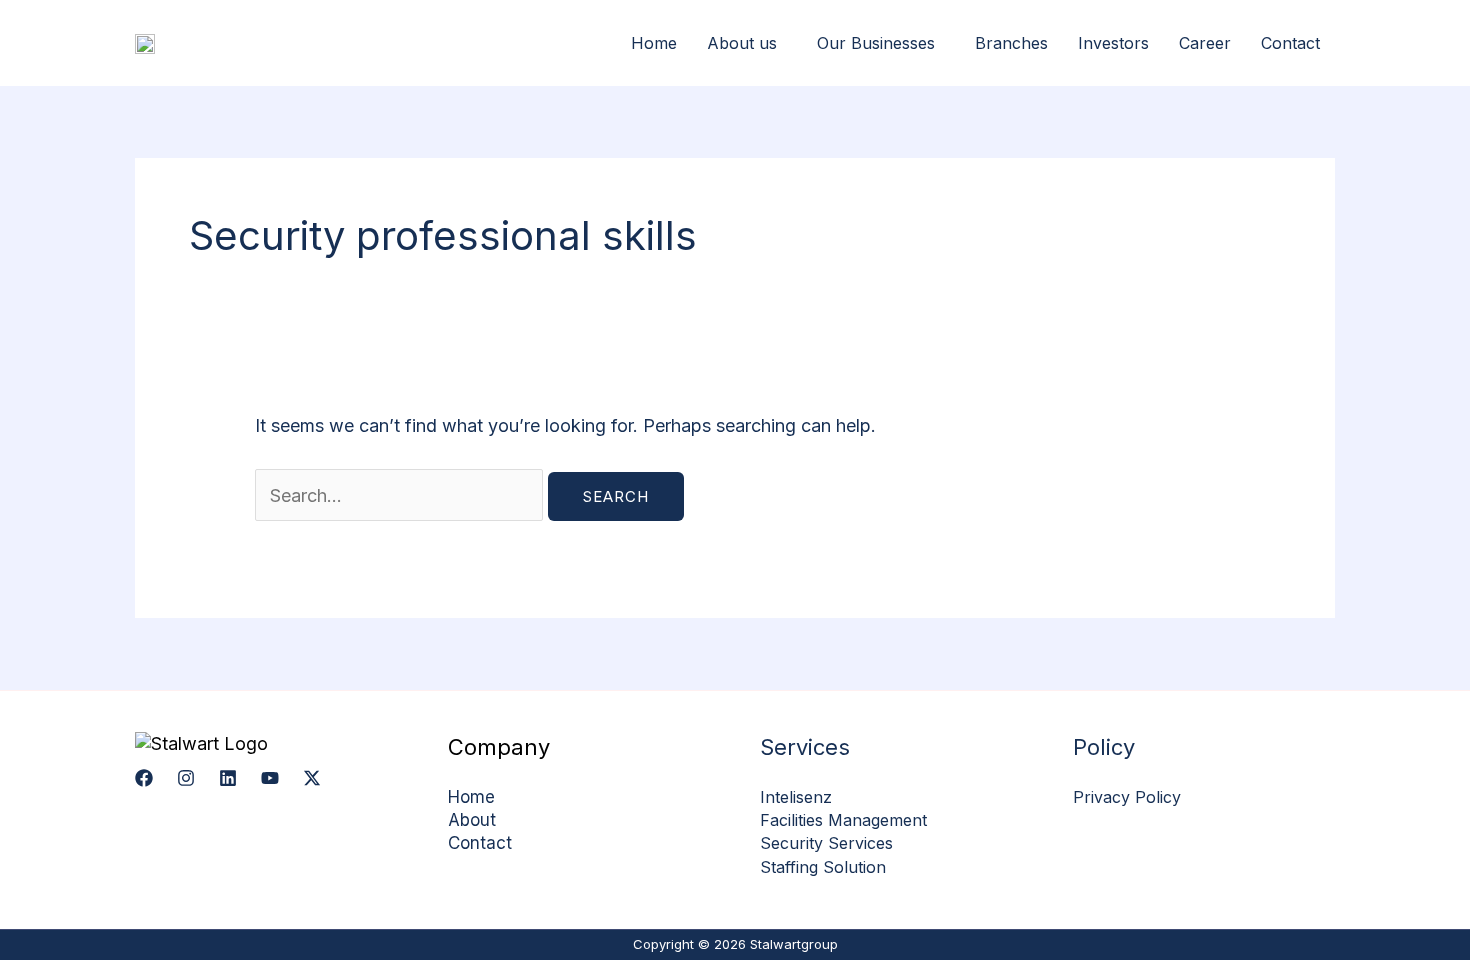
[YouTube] (270, 778)
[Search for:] (401, 495)
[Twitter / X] (312, 778)
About (472, 820)
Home (654, 43)
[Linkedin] (228, 778)
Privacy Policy (1127, 797)
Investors (1113, 43)
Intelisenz (796, 797)
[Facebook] (144, 778)
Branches (1011, 43)
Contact (1290, 43)
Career (1205, 43)
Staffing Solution (823, 867)
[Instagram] (186, 778)
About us (742, 43)
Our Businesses (876, 43)
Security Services (826, 843)
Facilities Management (843, 820)
